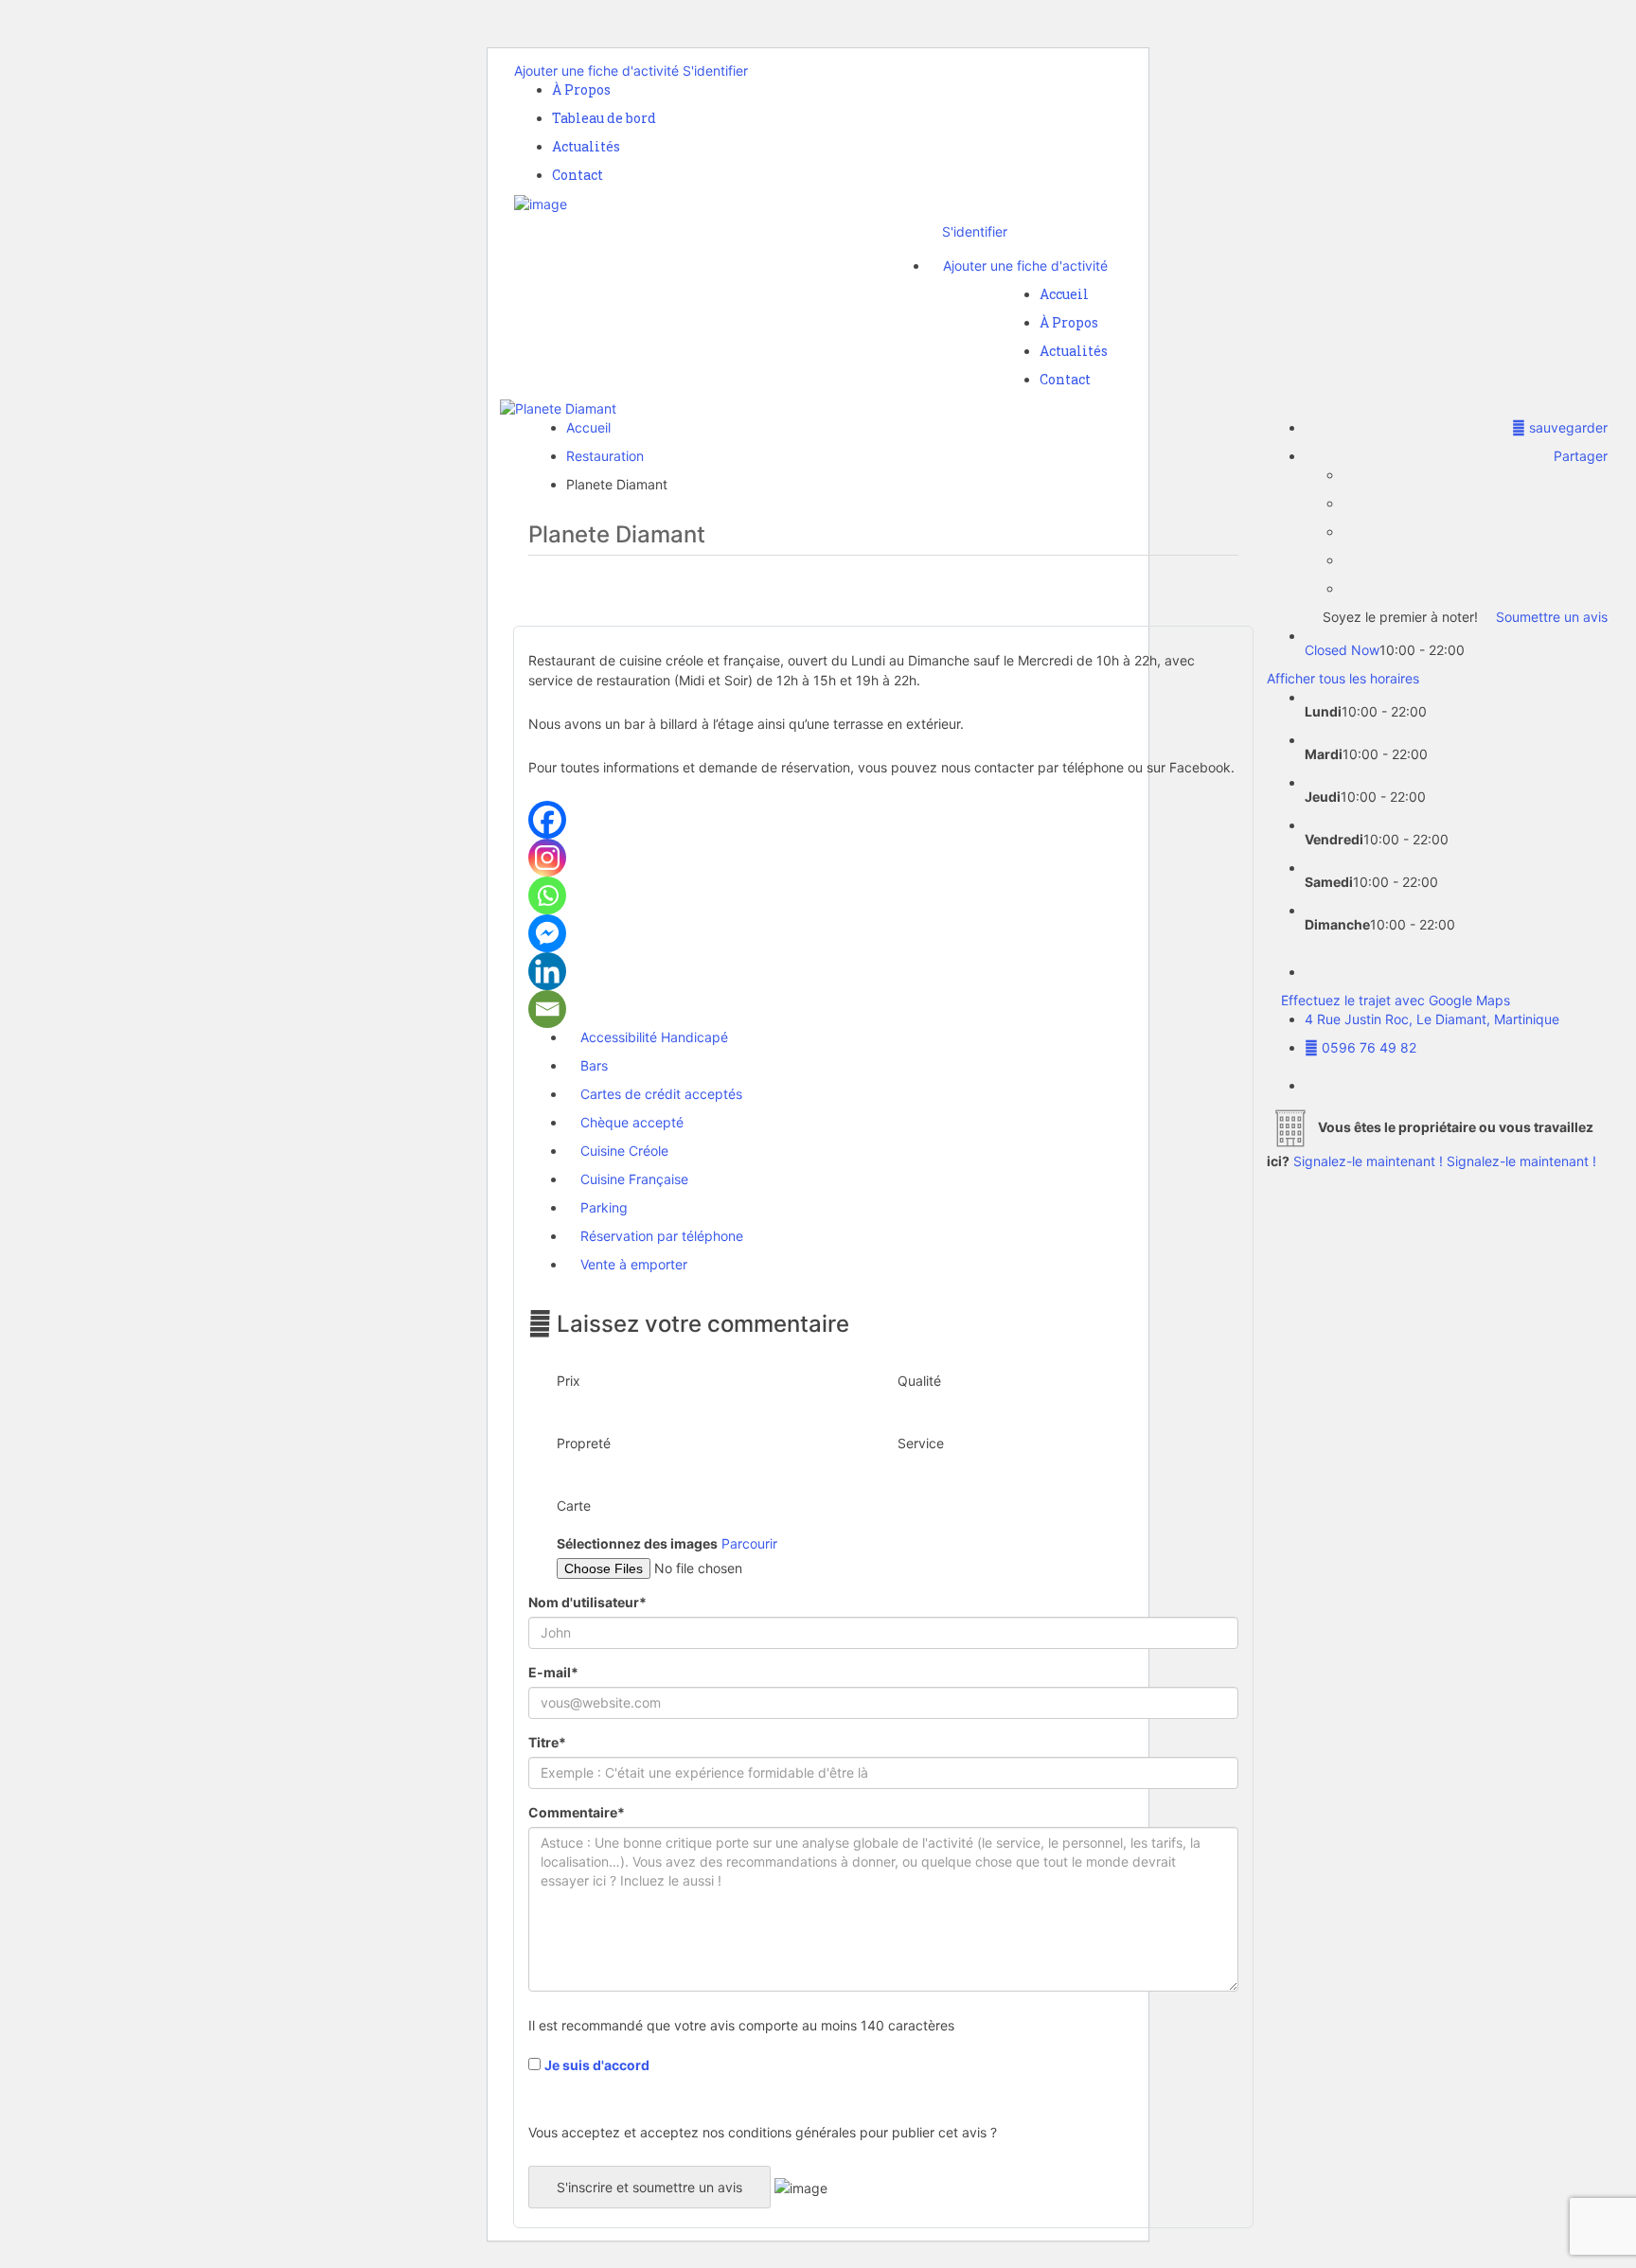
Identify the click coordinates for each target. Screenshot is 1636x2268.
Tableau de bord (604, 118)
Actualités (586, 146)
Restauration (605, 456)
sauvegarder (1566, 427)
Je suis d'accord (597, 2065)
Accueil (1064, 294)
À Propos (581, 89)
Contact (578, 175)
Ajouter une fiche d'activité (596, 71)
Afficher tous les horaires (1343, 678)
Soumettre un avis (1550, 617)
